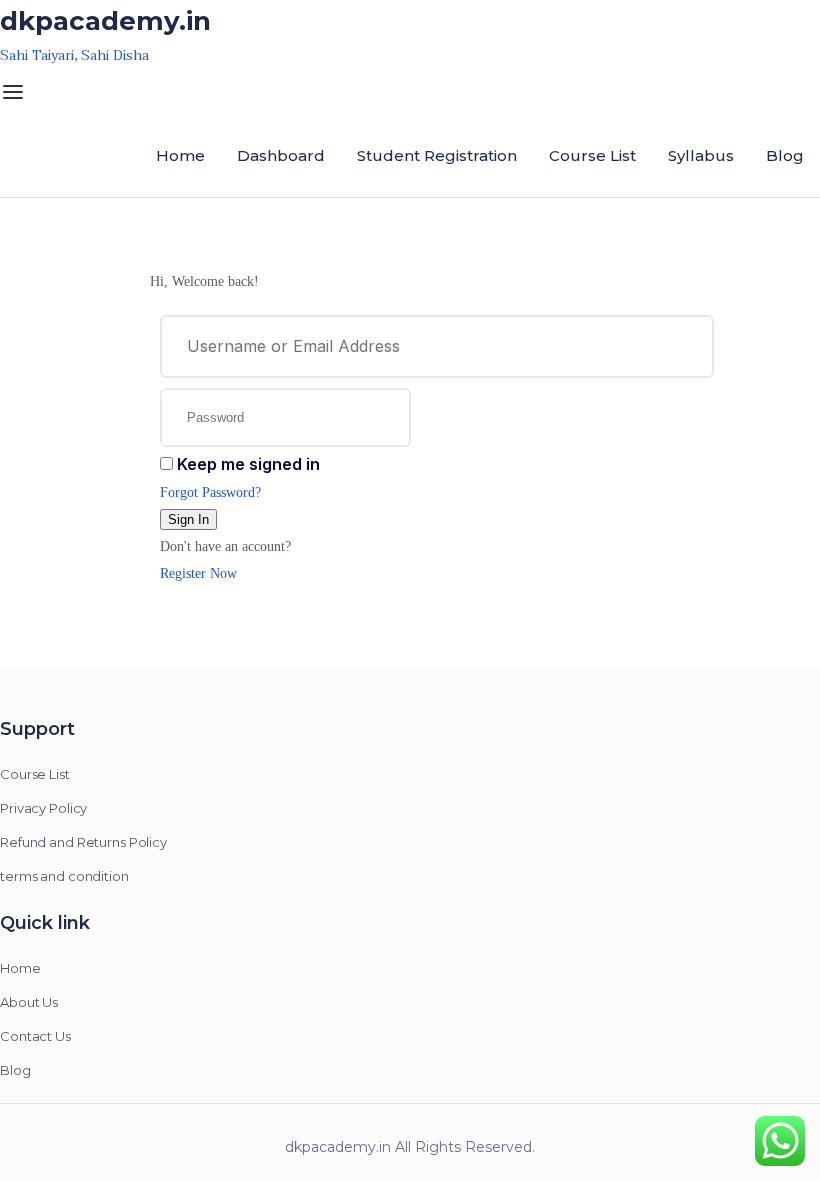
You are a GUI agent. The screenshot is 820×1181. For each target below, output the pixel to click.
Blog (785, 155)
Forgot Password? (210, 492)
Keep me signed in (248, 464)
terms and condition (64, 876)
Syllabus (701, 155)
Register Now (198, 573)
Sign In (188, 519)
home (180, 155)
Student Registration (437, 155)
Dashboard (281, 155)
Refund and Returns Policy (83, 842)
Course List (592, 155)
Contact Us (35, 1036)
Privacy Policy (43, 808)
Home (20, 968)
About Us (29, 1002)
